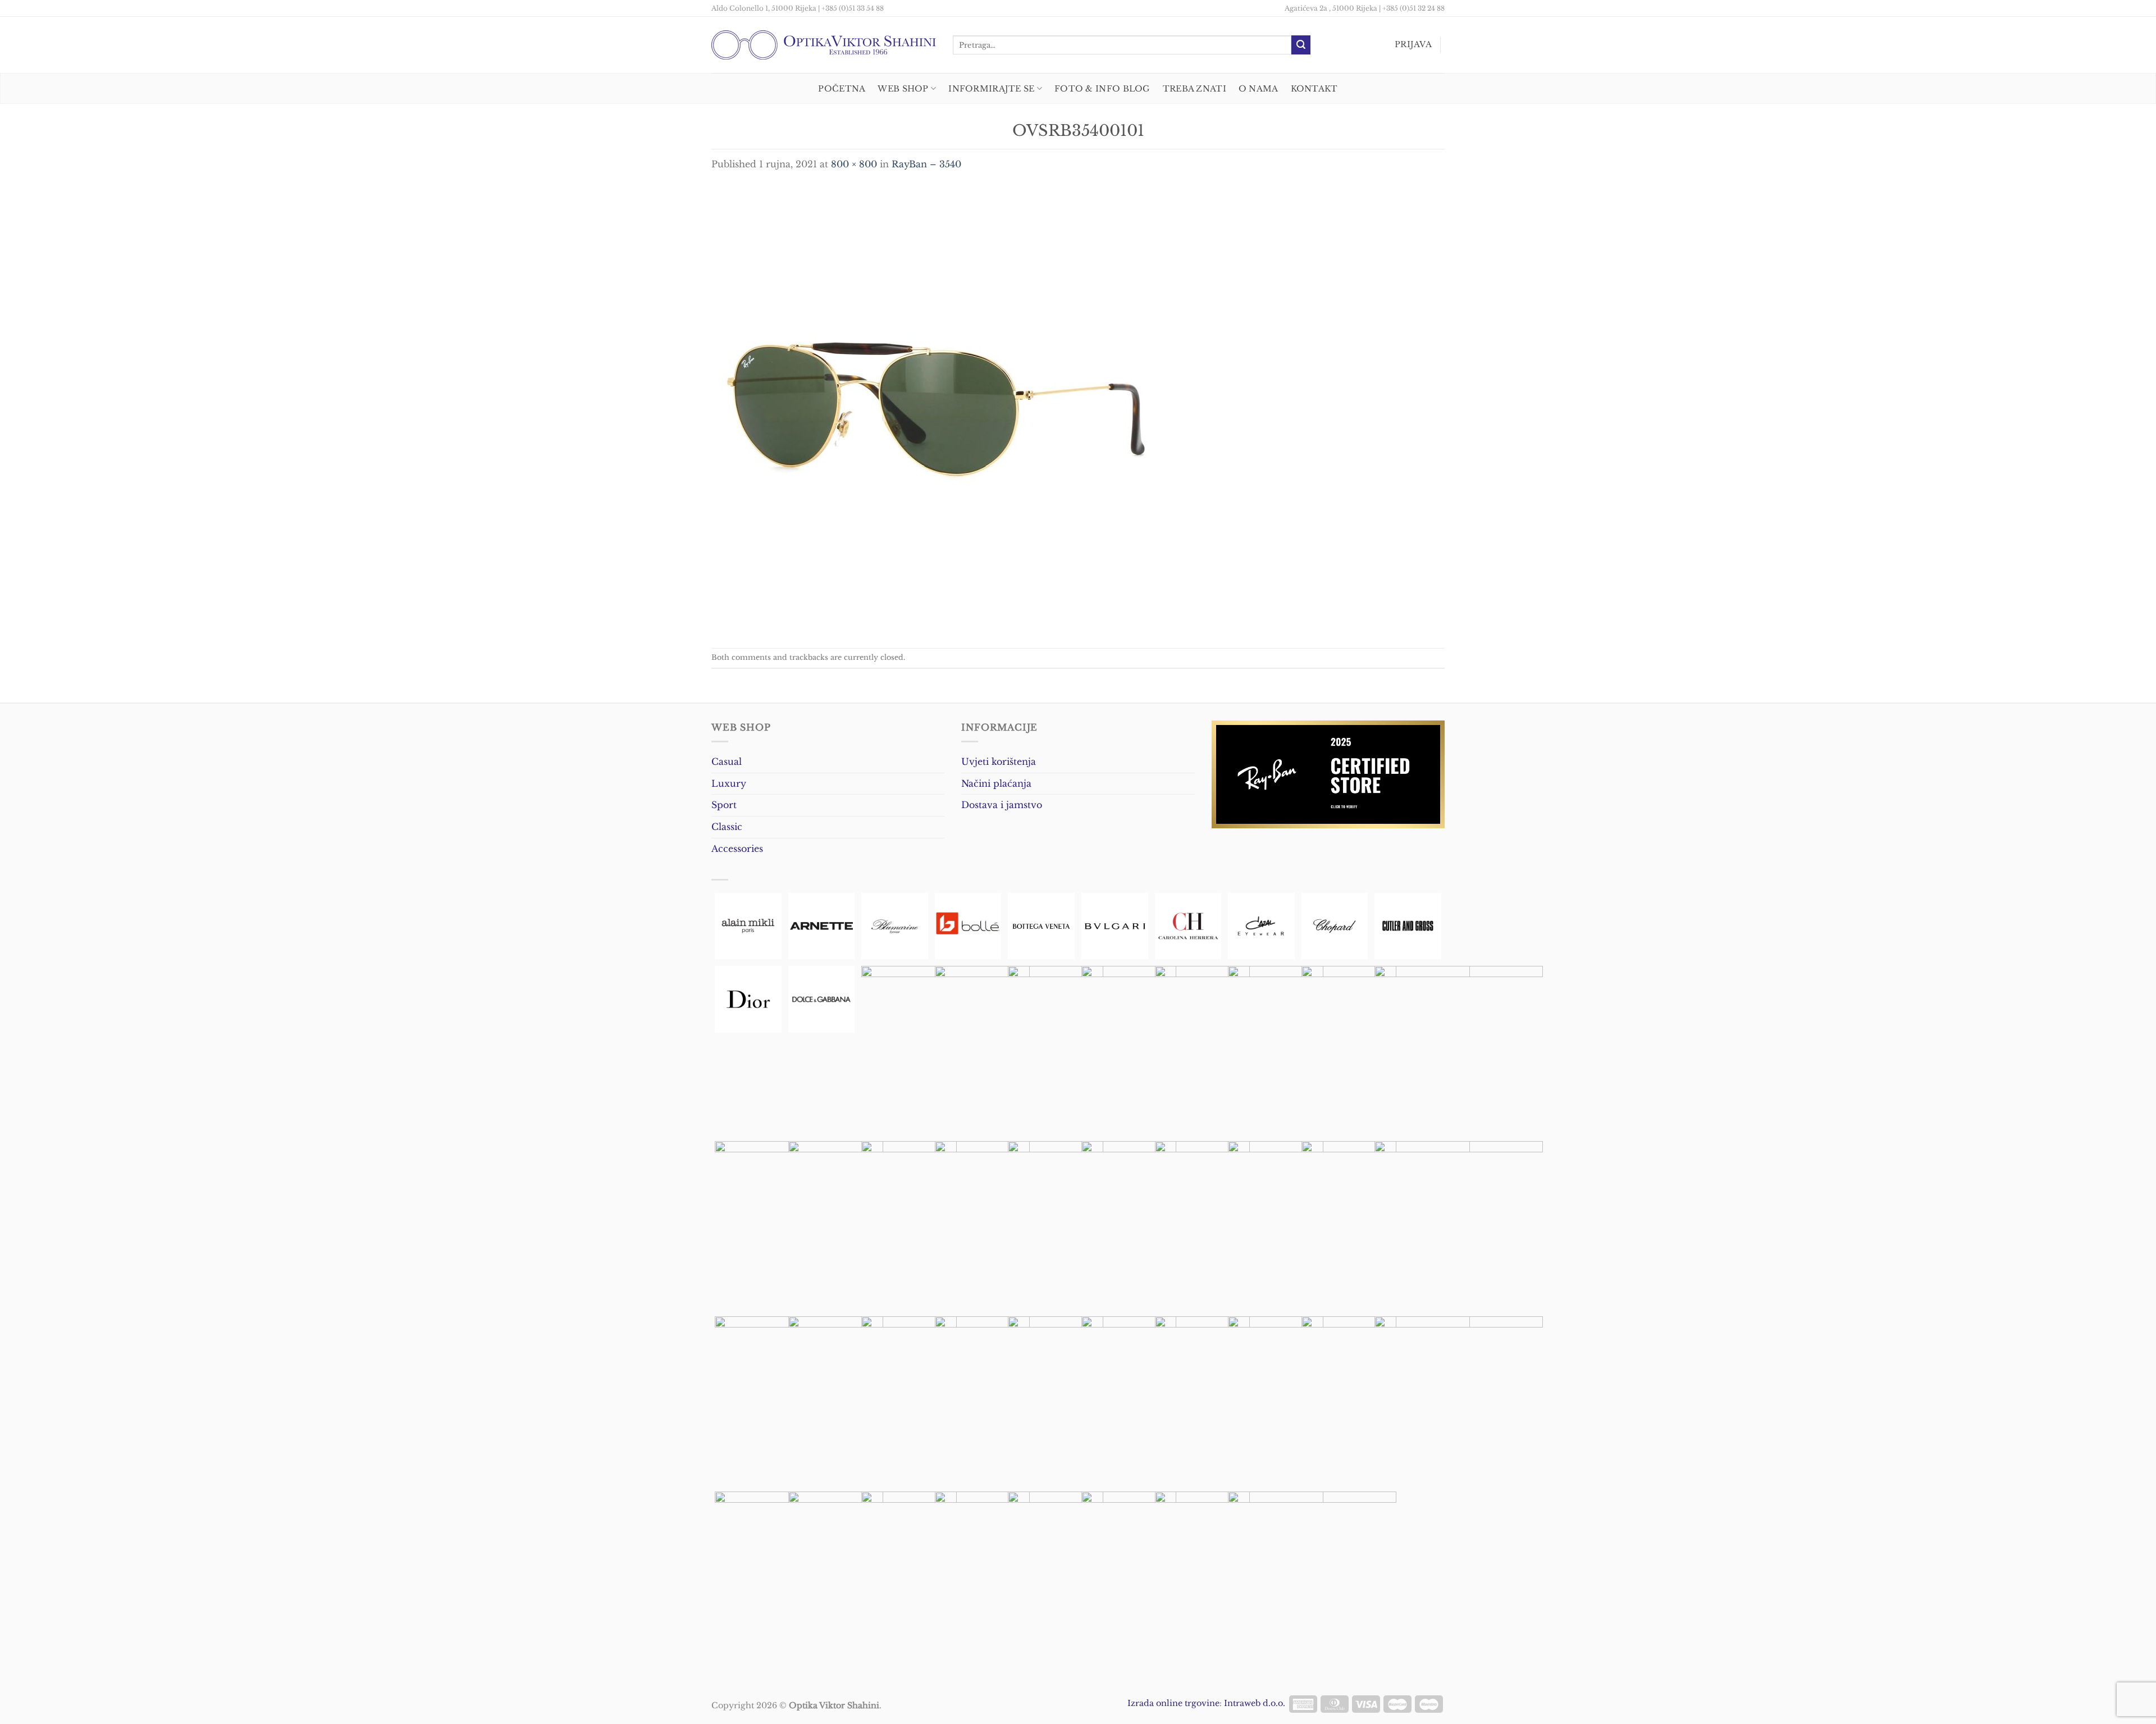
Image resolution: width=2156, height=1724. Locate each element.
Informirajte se (991, 89)
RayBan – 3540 (926, 164)
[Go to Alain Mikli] (748, 926)
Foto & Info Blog (1102, 89)
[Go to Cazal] (1261, 926)
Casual (727, 761)
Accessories (737, 849)
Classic (727, 827)
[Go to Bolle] (968, 926)
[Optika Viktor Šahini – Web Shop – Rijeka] (824, 45)
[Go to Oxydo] (1459, 1225)
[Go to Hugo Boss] (1459, 1050)
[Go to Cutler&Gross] (1408, 926)
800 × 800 (854, 164)
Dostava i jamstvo (1002, 805)
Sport (724, 805)
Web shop (903, 89)
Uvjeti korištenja (999, 761)
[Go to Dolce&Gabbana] (822, 999)
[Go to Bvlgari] (1115, 926)
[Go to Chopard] (1335, 926)
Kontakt (1314, 89)
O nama (1259, 89)
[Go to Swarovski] (1459, 1401)
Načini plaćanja (996, 783)
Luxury (729, 783)
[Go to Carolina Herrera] (1188, 926)
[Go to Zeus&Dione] (1312, 1576)
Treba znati (1195, 89)
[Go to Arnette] (822, 926)
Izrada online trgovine (1173, 1703)
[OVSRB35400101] (936, 409)
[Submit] (1301, 45)
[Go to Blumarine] (895, 926)
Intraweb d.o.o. (1255, 1703)
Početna (842, 89)
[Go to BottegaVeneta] (1041, 926)
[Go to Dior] (748, 999)
